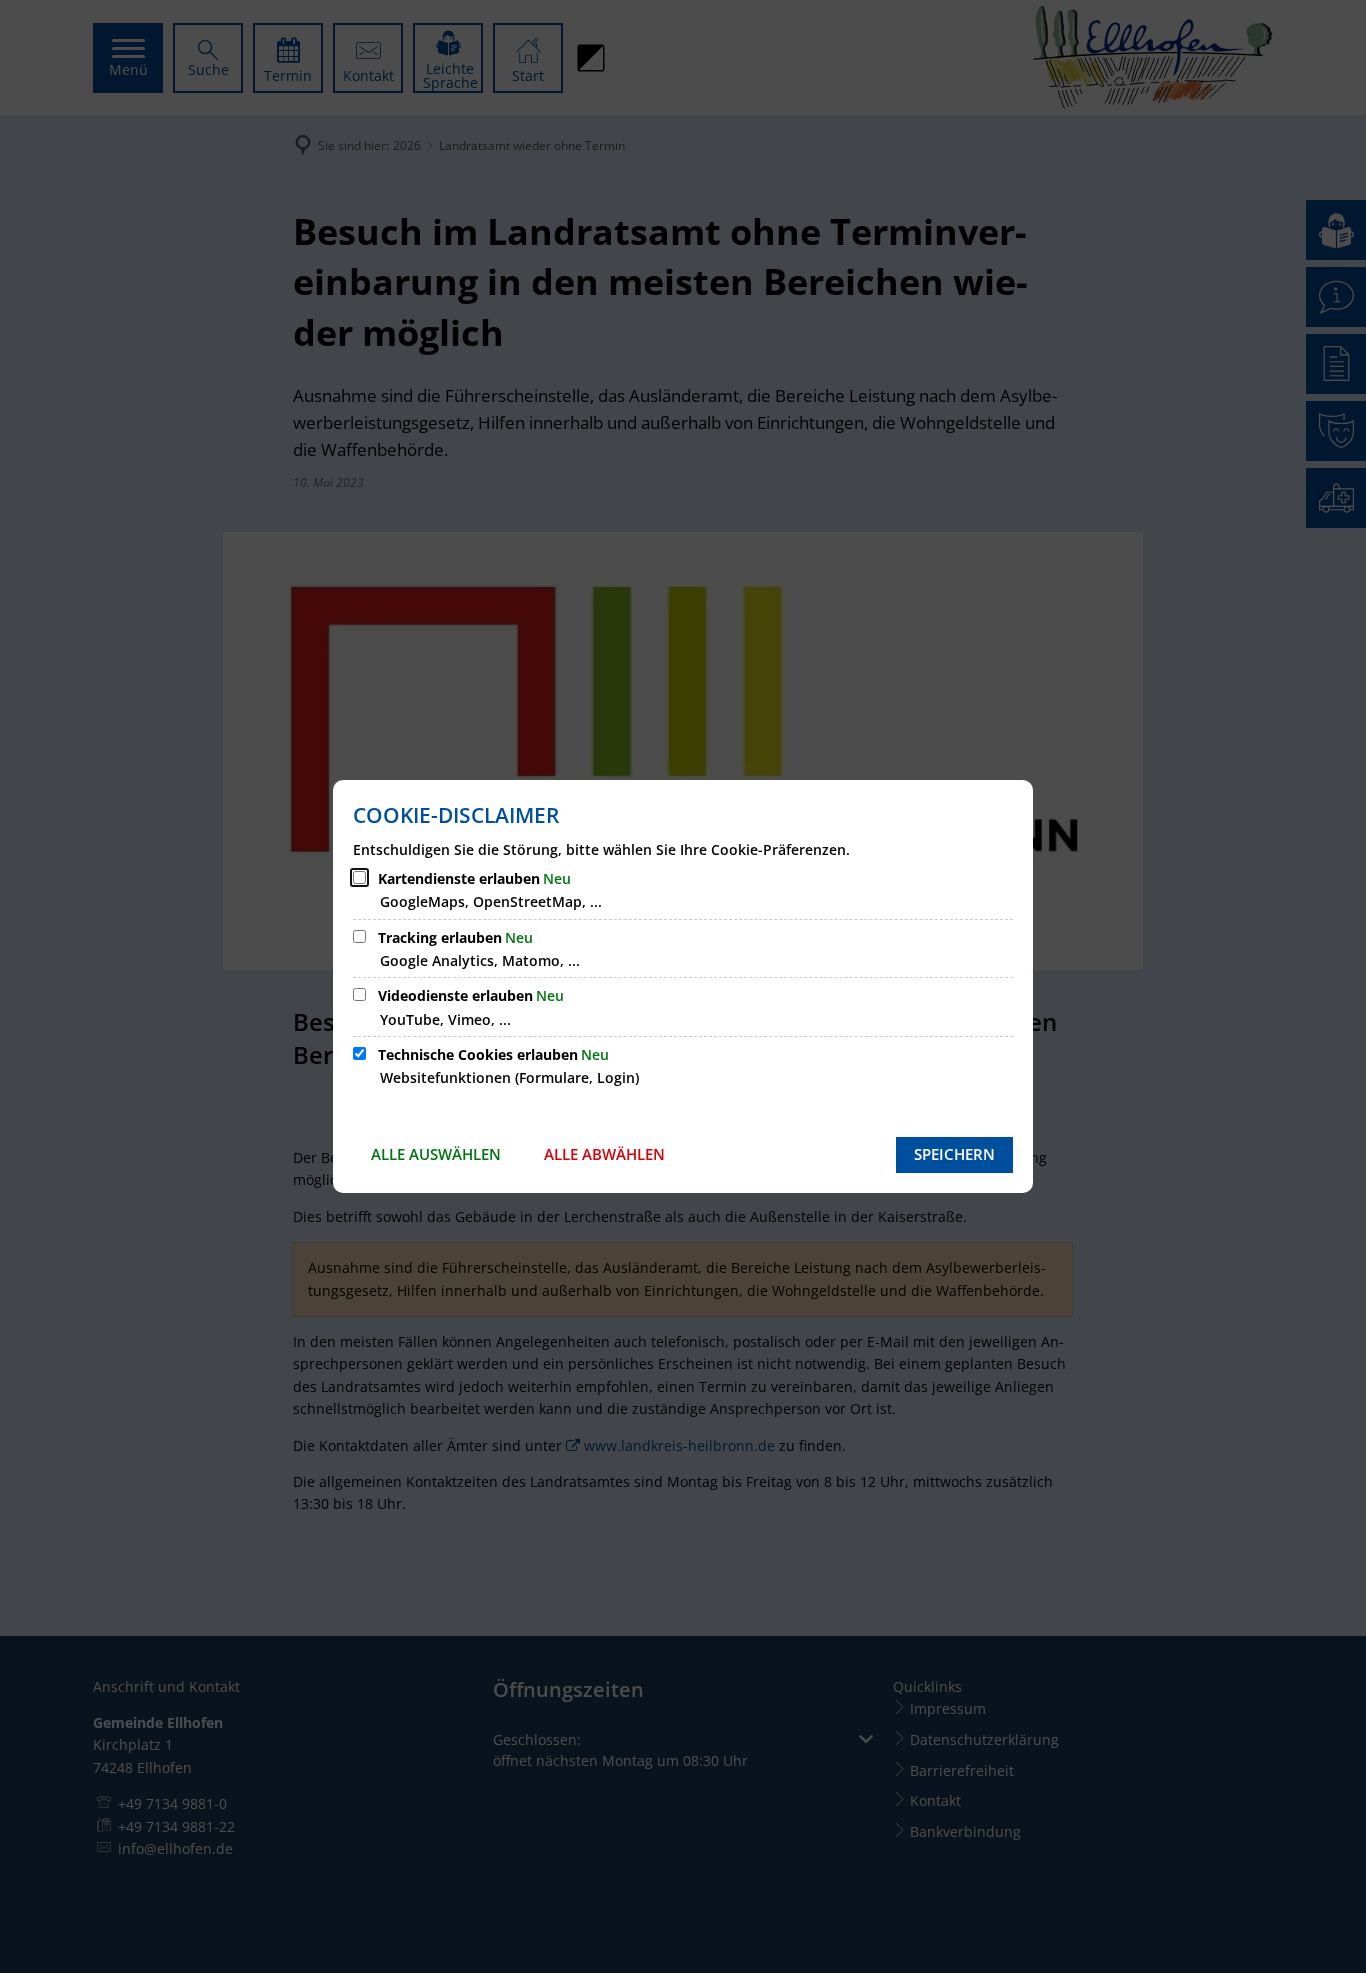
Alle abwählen (604, 1154)
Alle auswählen (436, 1154)
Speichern (954, 1154)
